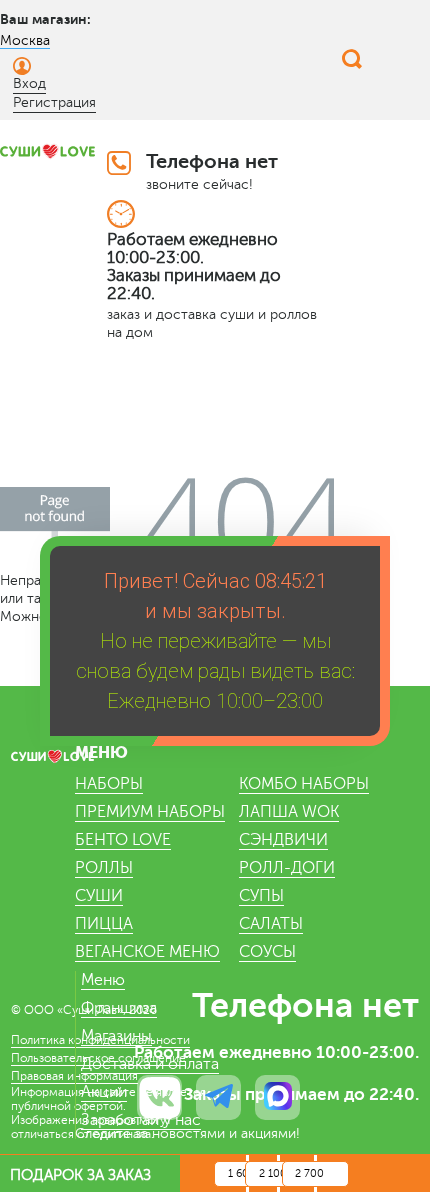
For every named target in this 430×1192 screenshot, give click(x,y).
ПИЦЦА (104, 924)
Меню (103, 980)
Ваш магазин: (45, 19)
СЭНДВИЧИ (283, 840)
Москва (25, 40)
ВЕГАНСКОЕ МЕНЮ (147, 952)
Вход (29, 83)
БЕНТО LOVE (123, 840)
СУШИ (99, 896)
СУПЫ (261, 896)
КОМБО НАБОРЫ (304, 784)
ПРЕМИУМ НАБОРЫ (150, 812)
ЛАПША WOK (289, 812)
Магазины (116, 1036)
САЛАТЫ (271, 924)
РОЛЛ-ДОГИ (287, 868)
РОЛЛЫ (104, 868)
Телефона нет (212, 161)
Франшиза (119, 1008)
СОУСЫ (267, 952)
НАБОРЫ (109, 784)
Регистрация (54, 102)
